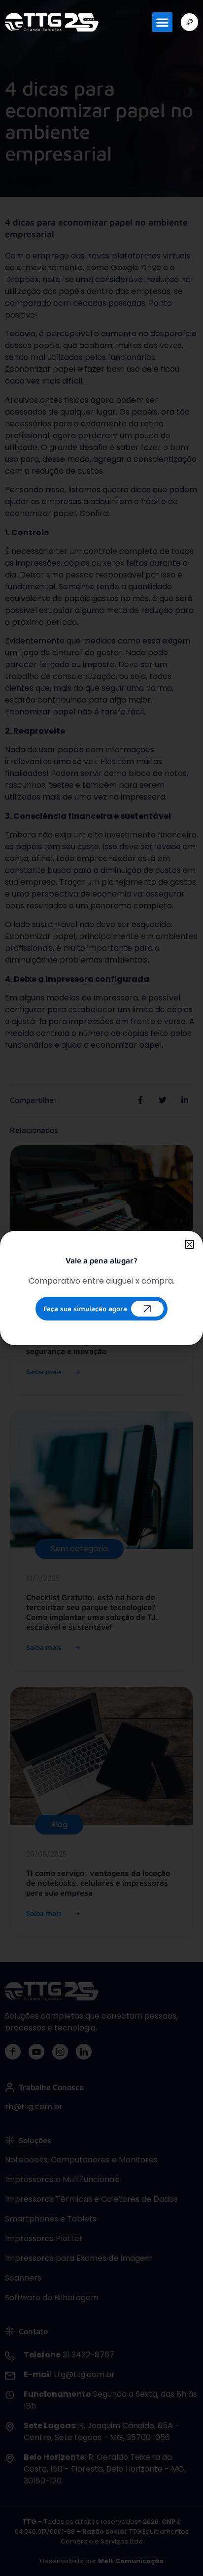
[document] (101, 1288)
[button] (162, 22)
